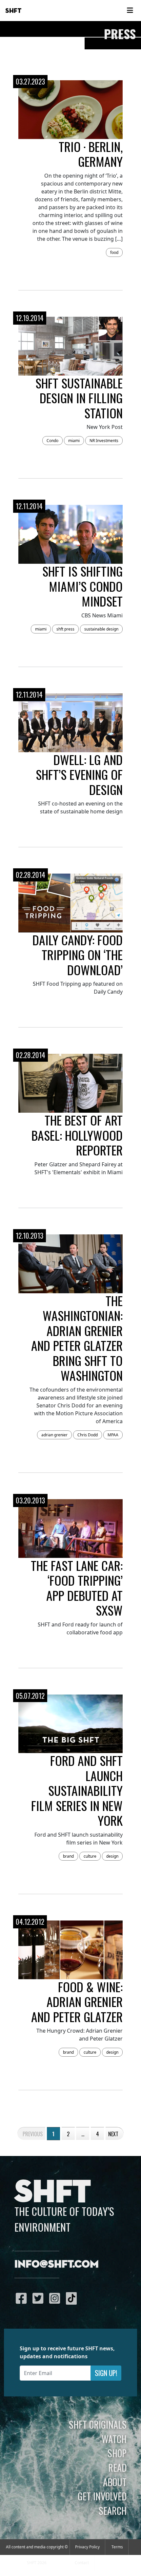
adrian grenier (54, 1435)
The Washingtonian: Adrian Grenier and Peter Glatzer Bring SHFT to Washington (77, 1338)
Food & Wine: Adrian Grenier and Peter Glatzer (77, 2002)
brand (68, 1856)
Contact (82, 2563)
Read (117, 2467)
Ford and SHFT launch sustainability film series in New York (77, 1790)
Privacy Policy (87, 2547)
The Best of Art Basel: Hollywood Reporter (77, 1135)
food (114, 252)
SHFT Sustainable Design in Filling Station (79, 398)
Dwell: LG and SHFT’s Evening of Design (79, 774)
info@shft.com (57, 2265)
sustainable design (101, 629)
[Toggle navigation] (130, 11)
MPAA (113, 1435)
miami (74, 441)
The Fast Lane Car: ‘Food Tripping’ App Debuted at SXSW (77, 1588)
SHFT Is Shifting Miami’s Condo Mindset (82, 586)
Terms (117, 2547)
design (112, 1856)
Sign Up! (106, 2373)
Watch (114, 2439)
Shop (117, 2453)
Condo (52, 441)
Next (113, 2134)
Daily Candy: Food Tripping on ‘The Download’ (78, 955)
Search (113, 2511)
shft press (65, 629)
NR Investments (104, 441)
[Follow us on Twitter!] (40, 2298)
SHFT (13, 11)
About (115, 2482)
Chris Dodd (88, 1435)
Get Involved (102, 2496)
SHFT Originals (98, 2424)
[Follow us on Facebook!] (23, 2298)
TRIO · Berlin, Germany (91, 154)
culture (90, 1856)
